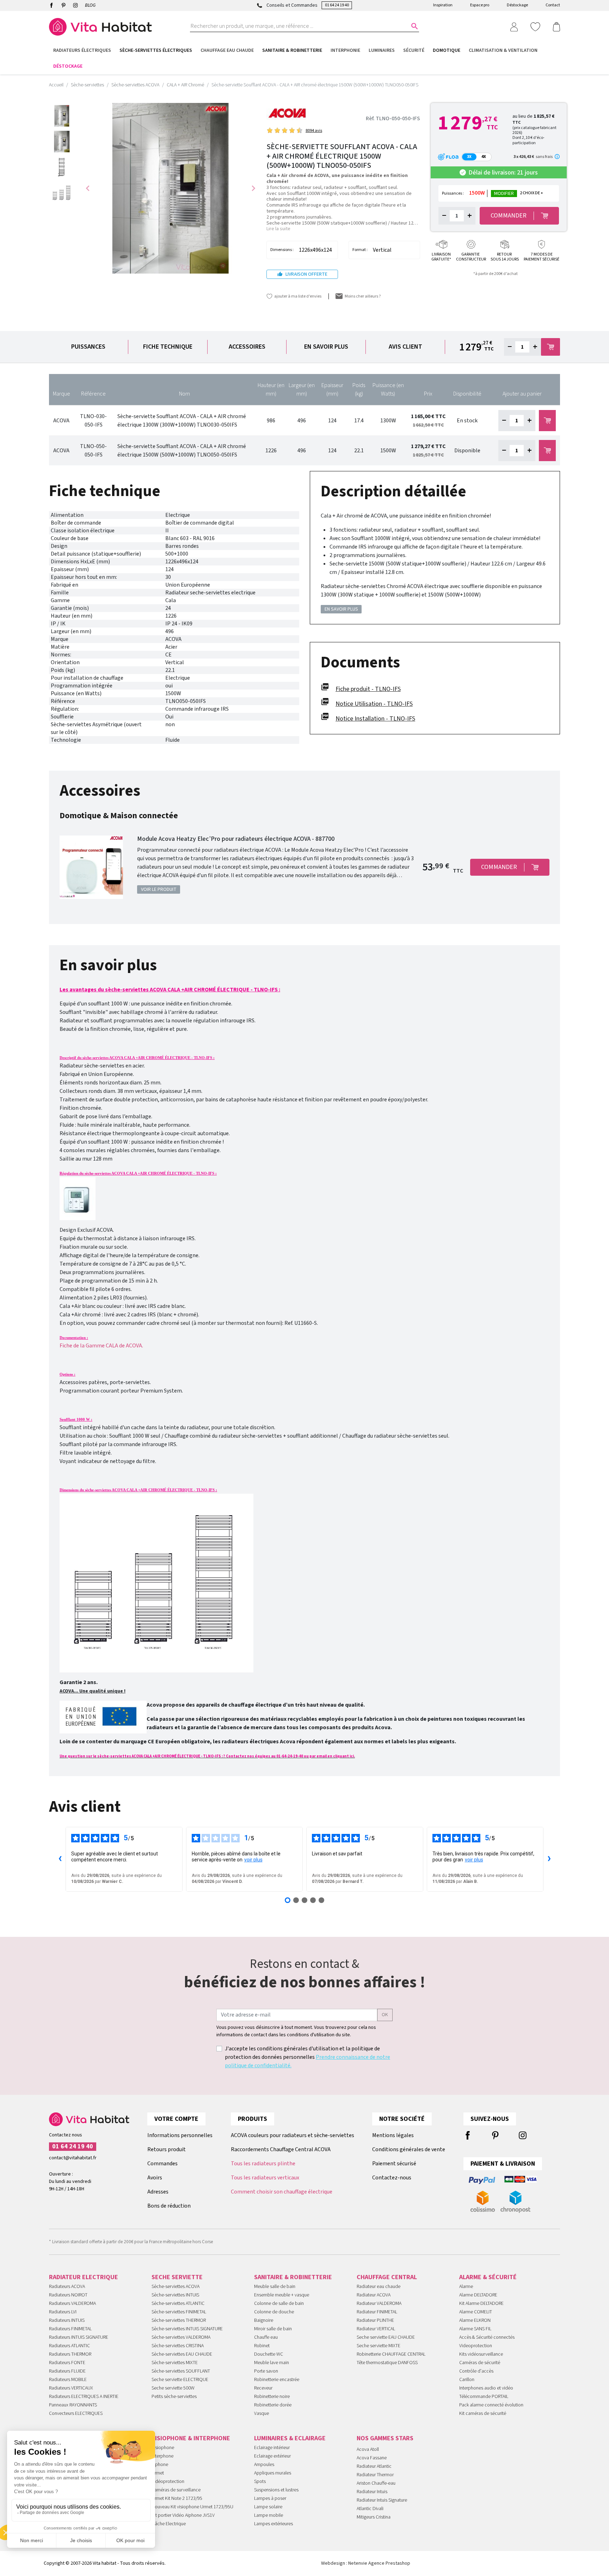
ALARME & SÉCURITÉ (488, 2277)
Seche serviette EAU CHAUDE (386, 2337)
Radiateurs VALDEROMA (72, 2303)
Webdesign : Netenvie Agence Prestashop (366, 2563)
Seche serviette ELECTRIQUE (180, 2380)
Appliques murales (273, 2473)
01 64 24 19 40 (337, 5)
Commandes (162, 2164)
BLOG (90, 5)
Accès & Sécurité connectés (487, 2337)
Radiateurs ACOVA (67, 2287)
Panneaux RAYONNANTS (73, 2405)
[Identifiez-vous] (514, 26)
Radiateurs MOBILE (68, 2380)
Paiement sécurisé (394, 2164)
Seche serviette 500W (173, 2388)
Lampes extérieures (273, 2524)
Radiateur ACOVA (374, 2295)
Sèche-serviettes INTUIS (175, 2295)
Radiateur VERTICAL (376, 2329)
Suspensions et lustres (276, 2490)
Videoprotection (476, 2346)
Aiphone (160, 2465)
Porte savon (266, 2371)
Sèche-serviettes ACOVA (176, 2287)
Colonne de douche (274, 2312)
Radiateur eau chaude (379, 2287)
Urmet (158, 2473)
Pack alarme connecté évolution (491, 2405)
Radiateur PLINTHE (375, 2320)
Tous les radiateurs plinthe (263, 2164)
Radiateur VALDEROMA (379, 2303)
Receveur (263, 2388)
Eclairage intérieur (272, 2448)
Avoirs (155, 2178)
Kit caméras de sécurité (483, 2413)
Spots (260, 2482)
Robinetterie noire (272, 2397)
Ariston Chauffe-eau (376, 2483)
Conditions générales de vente (409, 2149)
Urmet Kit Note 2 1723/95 (177, 2498)
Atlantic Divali (370, 2509)
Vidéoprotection (168, 2482)
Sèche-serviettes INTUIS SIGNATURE (187, 2329)
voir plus (253, 1860)
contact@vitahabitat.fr (73, 2158)
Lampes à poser (270, 2498)
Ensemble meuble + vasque (282, 2295)
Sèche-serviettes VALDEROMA (181, 2337)
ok (385, 2015)
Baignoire (264, 2320)
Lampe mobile (269, 2515)
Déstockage (517, 5)
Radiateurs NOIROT (68, 2295)
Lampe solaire (268, 2507)
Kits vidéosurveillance (481, 2354)
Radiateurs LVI (63, 2312)
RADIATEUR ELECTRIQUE (84, 2277)
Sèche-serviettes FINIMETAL (179, 2312)
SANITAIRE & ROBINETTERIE (293, 2277)
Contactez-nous (392, 2178)
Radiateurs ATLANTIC (69, 2346)
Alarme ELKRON (475, 2320)
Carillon (467, 2380)
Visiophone (163, 2448)
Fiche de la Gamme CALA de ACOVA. (101, 1346)
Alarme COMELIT (476, 2312)
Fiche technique (168, 347)
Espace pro (480, 5)
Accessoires (247, 347)
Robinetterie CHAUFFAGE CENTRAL (391, 2354)
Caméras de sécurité (480, 2363)
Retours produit (167, 2149)
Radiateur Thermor (375, 2475)
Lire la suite (278, 229)
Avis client (405, 347)
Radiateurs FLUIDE (67, 2371)
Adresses (158, 2192)
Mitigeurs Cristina (374, 2517)
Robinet (262, 2346)
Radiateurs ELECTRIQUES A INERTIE (84, 2397)
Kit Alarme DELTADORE (481, 2303)
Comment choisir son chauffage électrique (282, 2192)
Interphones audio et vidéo (486, 2388)
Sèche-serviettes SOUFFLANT (181, 2371)
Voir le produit (159, 889)
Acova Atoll (368, 2449)
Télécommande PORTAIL (484, 2397)
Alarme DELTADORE (478, 2295)
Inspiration (443, 5)
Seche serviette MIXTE (379, 2346)
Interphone (162, 2456)
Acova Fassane (372, 2458)
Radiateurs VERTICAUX (71, 2388)
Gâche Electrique (169, 2524)
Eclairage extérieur (272, 2456)
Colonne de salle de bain (279, 2303)
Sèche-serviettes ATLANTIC (178, 2303)
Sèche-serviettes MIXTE (175, 2363)
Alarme (466, 2287)
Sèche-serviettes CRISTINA (178, 2346)
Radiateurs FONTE (67, 2363)
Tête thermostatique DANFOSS (387, 2363)
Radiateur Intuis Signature (382, 2500)
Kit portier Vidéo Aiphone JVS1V (183, 2515)
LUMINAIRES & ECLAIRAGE (290, 2438)
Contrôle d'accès (476, 2371)
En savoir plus (326, 347)
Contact (553, 5)
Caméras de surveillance (176, 2490)
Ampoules (264, 2465)
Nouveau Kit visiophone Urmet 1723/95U (192, 2507)
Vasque (262, 2413)
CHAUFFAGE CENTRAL (387, 2277)
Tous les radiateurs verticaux (265, 2178)
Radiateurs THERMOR (70, 2354)
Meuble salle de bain (275, 2287)
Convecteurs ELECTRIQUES (76, 2413)
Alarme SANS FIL (475, 2329)
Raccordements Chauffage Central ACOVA (281, 2149)
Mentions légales (393, 2135)
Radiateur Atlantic (374, 2466)
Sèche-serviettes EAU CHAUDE (182, 2354)
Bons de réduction (169, 2206)
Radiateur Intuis (372, 2492)
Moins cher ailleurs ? (363, 296)
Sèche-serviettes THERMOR (179, 2320)
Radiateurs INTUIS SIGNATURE (79, 2337)
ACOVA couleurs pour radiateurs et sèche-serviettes (293, 2135)
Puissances (88, 347)
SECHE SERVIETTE (177, 2277)
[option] (62, 116)
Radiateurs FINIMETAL (70, 2329)
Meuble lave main (272, 2363)
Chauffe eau (266, 2337)
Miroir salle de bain (273, 2329)
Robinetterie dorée (273, 2405)
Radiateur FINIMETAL (377, 2312)
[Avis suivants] (549, 1859)
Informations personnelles (180, 2135)
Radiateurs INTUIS (67, 2320)
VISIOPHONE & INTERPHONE (191, 2438)
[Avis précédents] (60, 1859)
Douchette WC (269, 2354)
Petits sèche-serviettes (174, 2397)
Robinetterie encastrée (277, 2380)
